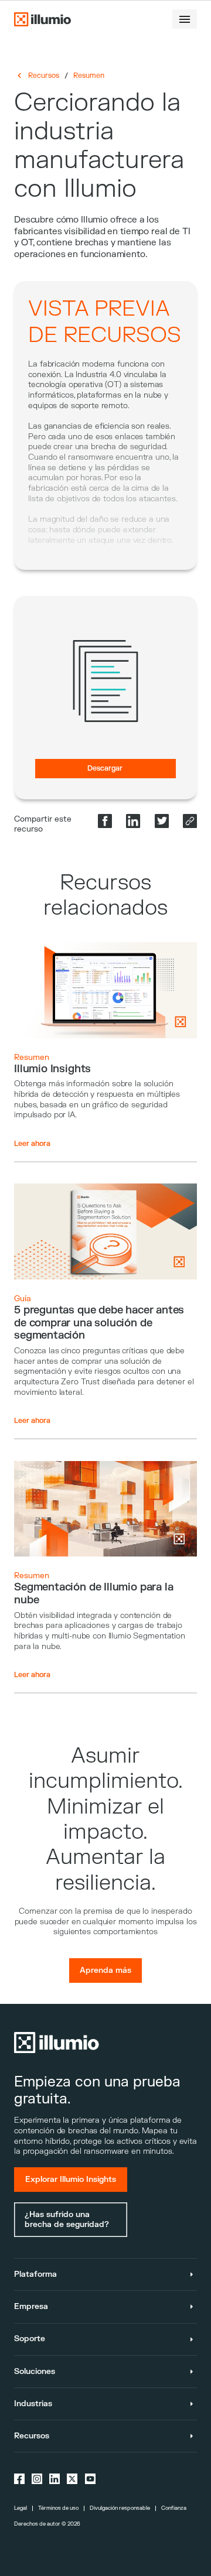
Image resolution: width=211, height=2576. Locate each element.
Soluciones (35, 2371)
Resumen (89, 76)
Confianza (174, 2508)
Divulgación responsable (120, 2508)
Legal (21, 2508)
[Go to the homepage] (42, 19)
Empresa (31, 2306)
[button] (185, 19)
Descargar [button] (105, 768)
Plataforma (35, 2274)
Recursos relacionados (105, 895)
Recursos (44, 76)
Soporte (30, 2339)
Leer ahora (32, 1144)
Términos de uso (58, 2508)
